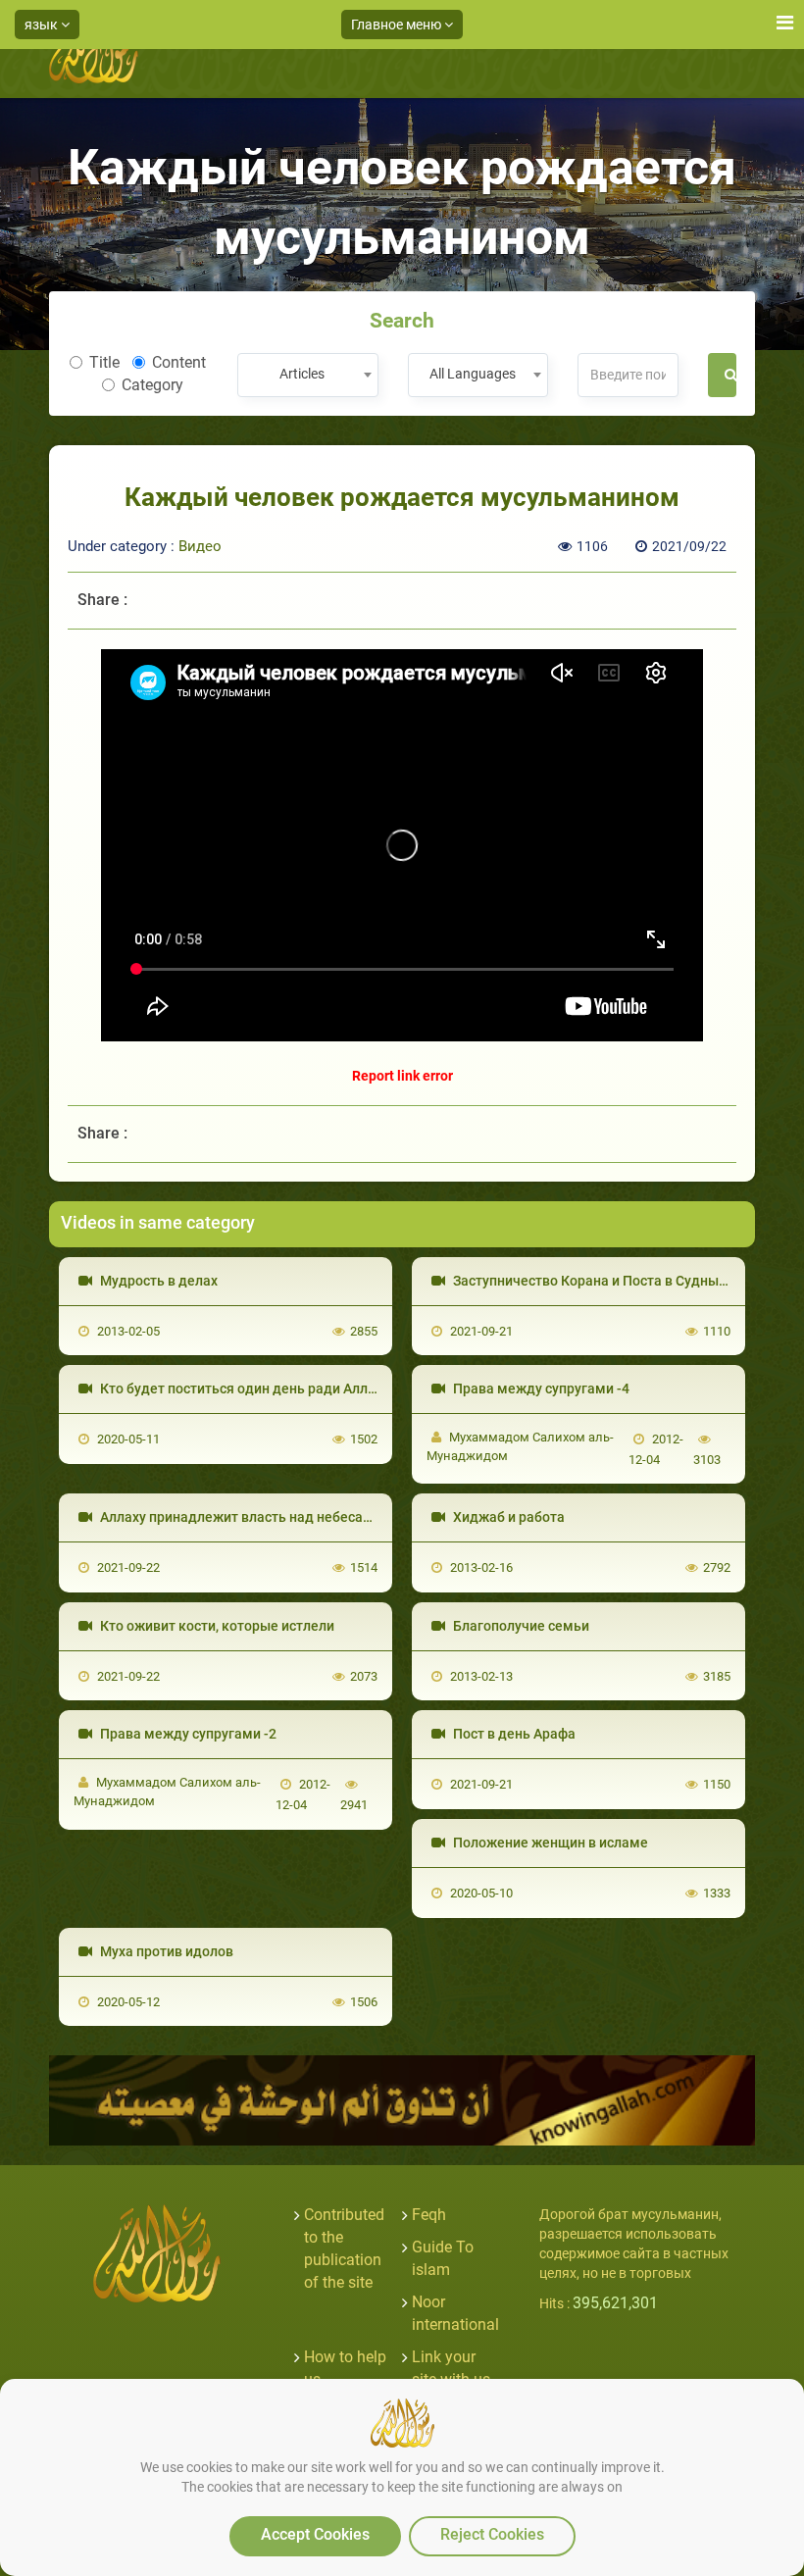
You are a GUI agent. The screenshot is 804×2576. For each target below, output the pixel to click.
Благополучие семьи (520, 1626)
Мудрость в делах (157, 1281)
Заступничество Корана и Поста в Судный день (606, 1281)
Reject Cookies (492, 2534)
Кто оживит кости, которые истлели (216, 1626)
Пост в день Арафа (513, 1734)
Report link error (402, 1076)
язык (43, 25)
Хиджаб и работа (507, 1517)
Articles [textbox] (302, 374)
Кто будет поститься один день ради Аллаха (244, 1389)
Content (179, 362)
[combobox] (307, 375)
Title (104, 362)
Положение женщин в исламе (549, 1843)
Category (152, 385)
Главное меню (398, 25)
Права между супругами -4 (540, 1389)
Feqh (429, 2215)
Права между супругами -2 (187, 1734)
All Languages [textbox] (473, 374)
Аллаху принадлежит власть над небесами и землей (271, 1517)
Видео (200, 546)
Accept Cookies (315, 2534)
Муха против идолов (165, 1951)
